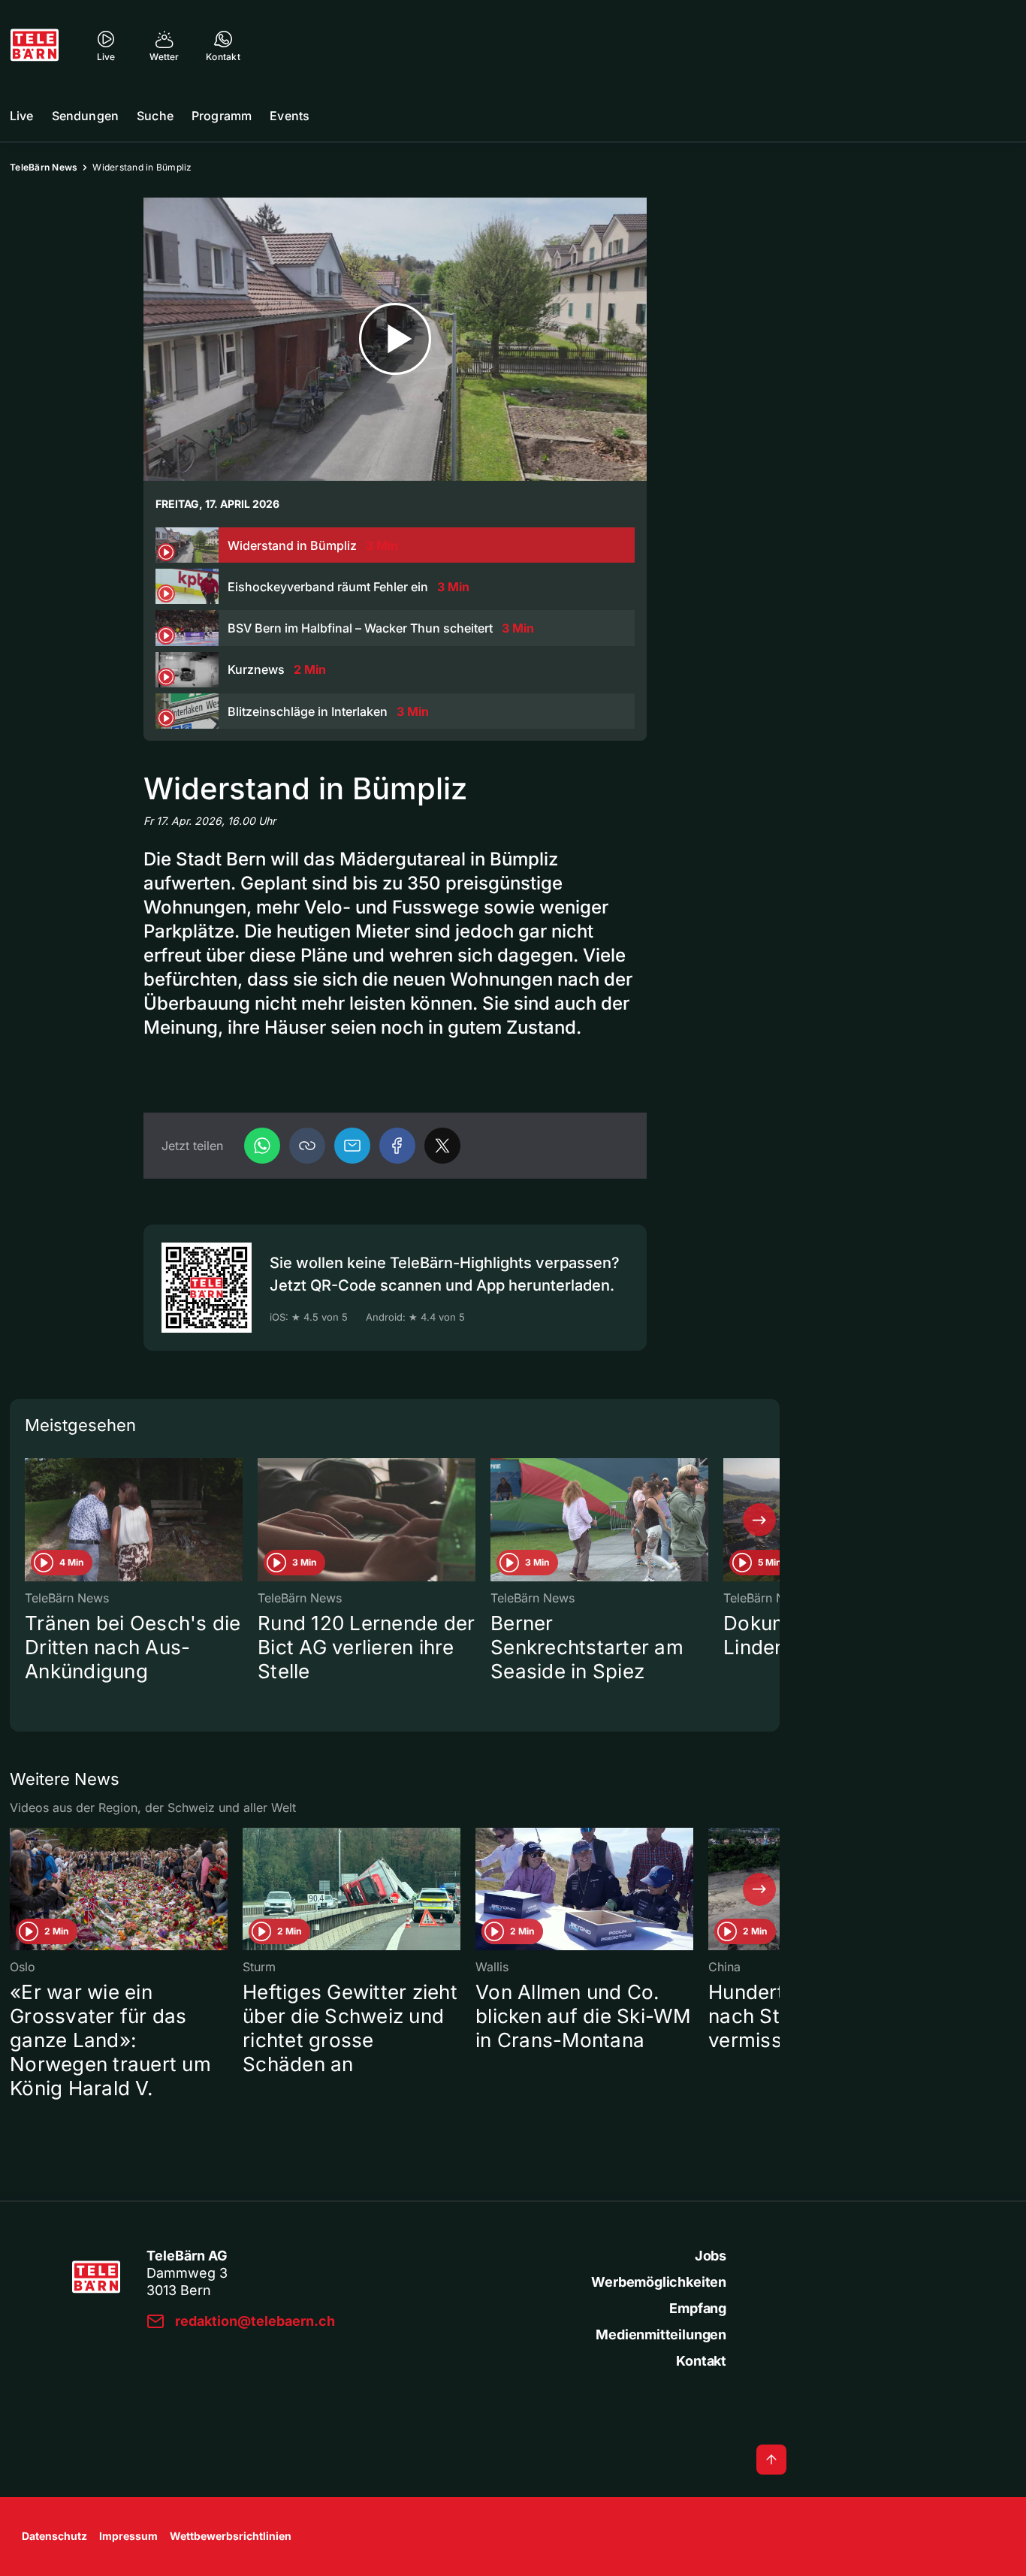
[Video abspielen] (395, 339)
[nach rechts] (759, 1520)
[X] (442, 1146)
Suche (155, 116)
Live (22, 116)
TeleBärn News (44, 167)
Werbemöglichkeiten (659, 2282)
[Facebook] (397, 1146)
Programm (222, 116)
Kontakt (701, 2361)
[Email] (352, 1146)
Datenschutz (54, 2536)
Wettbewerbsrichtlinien (231, 2536)
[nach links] (30, 1520)
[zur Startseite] (35, 45)
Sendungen (85, 116)
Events (290, 116)
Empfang (698, 2308)
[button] (307, 1146)
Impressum (128, 2536)
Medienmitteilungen (661, 2334)
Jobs (711, 2256)
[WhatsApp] (262, 1146)
